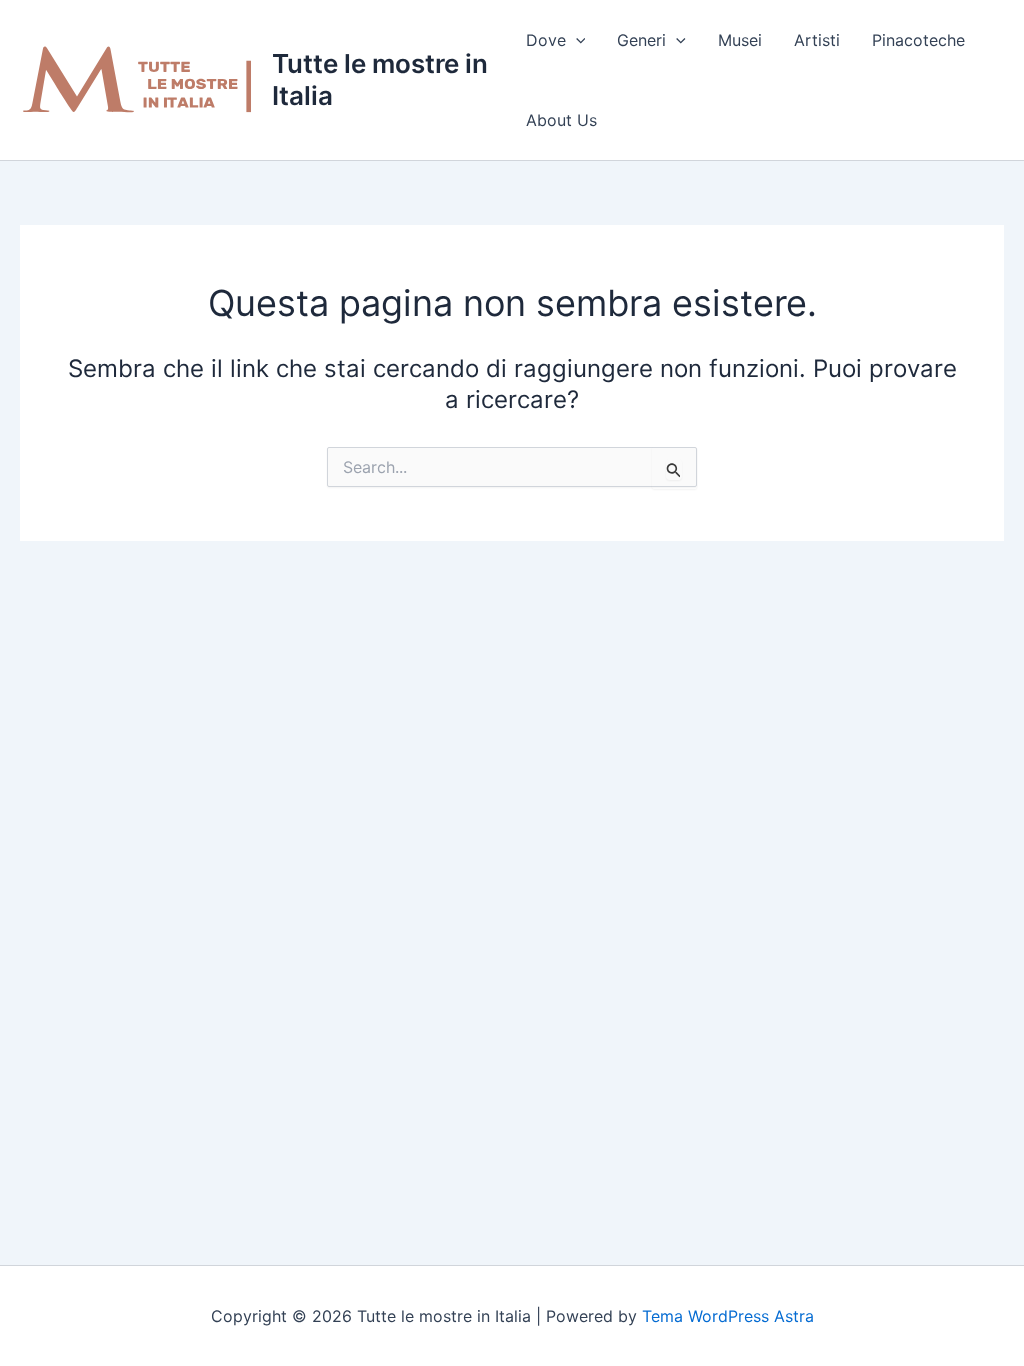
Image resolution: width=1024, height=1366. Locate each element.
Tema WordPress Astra (728, 1316)
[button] (576, 40)
